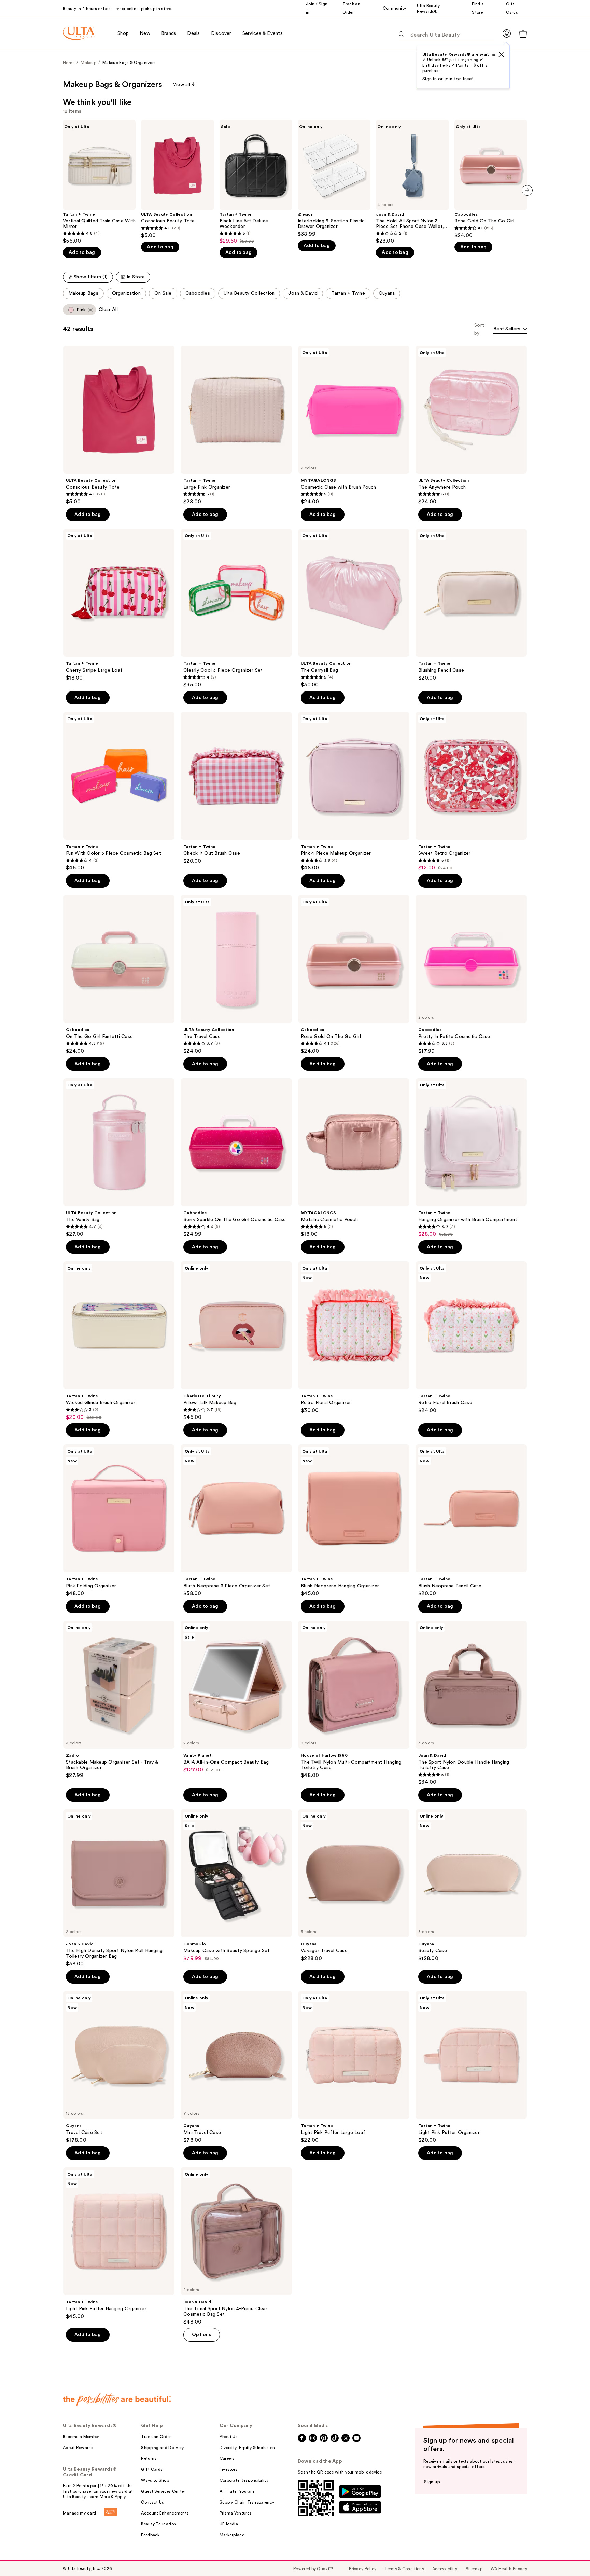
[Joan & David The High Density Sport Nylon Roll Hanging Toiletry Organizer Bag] (119, 1888)
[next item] (527, 190)
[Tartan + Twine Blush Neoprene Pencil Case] (471, 1521)
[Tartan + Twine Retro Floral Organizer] (354, 1338)
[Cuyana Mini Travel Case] (236, 2067)
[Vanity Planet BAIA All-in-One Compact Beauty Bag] (236, 1697)
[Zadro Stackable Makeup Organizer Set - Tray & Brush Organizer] (119, 1700)
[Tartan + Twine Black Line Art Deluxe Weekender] (256, 182)
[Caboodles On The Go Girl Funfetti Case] (119, 975)
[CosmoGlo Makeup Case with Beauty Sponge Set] (236, 1886)
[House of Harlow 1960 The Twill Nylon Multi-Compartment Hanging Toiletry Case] (354, 1700)
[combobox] (510, 330)
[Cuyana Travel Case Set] (119, 2067)
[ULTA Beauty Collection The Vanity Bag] (119, 1158)
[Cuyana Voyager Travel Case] (354, 1886)
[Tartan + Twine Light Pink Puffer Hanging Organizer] (119, 2244)
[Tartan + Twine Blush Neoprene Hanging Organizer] (354, 1521)
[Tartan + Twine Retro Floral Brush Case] (471, 1338)
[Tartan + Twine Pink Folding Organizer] (119, 1521)
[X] (501, 54)
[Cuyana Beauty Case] (471, 1886)
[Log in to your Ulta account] (507, 33)
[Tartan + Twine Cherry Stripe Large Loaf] (119, 605)
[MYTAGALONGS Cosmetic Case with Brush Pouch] (354, 425)
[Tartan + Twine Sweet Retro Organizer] (471, 792)
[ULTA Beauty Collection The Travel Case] (236, 975)
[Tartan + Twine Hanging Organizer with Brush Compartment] (471, 1158)
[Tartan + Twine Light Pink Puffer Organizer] (471, 2067)
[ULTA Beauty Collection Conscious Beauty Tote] (177, 179)
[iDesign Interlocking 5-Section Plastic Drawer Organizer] (334, 179)
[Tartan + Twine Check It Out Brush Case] (236, 788)
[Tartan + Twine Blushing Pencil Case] (471, 605)
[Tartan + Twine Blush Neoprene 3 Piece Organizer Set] (236, 1521)
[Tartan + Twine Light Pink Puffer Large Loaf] (354, 2067)
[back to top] (570, 2556)
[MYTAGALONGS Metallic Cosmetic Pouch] (354, 1158)
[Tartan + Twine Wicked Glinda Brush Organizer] (119, 1341)
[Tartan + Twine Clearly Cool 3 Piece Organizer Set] (236, 608)
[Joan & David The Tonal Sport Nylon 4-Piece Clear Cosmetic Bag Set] (236, 2246)
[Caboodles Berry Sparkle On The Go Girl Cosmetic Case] (236, 1158)
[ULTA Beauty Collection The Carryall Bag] (354, 608)
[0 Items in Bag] (523, 34)
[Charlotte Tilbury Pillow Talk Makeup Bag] (236, 1341)
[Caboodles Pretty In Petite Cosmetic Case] (471, 975)
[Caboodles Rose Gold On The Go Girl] (491, 179)
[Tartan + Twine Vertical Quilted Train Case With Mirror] (99, 182)
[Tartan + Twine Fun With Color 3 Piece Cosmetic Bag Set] (119, 792)
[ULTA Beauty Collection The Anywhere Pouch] (471, 425)
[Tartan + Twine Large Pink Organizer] (236, 425)
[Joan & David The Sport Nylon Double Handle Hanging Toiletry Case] (471, 1703)
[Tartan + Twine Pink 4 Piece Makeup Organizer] (354, 792)
